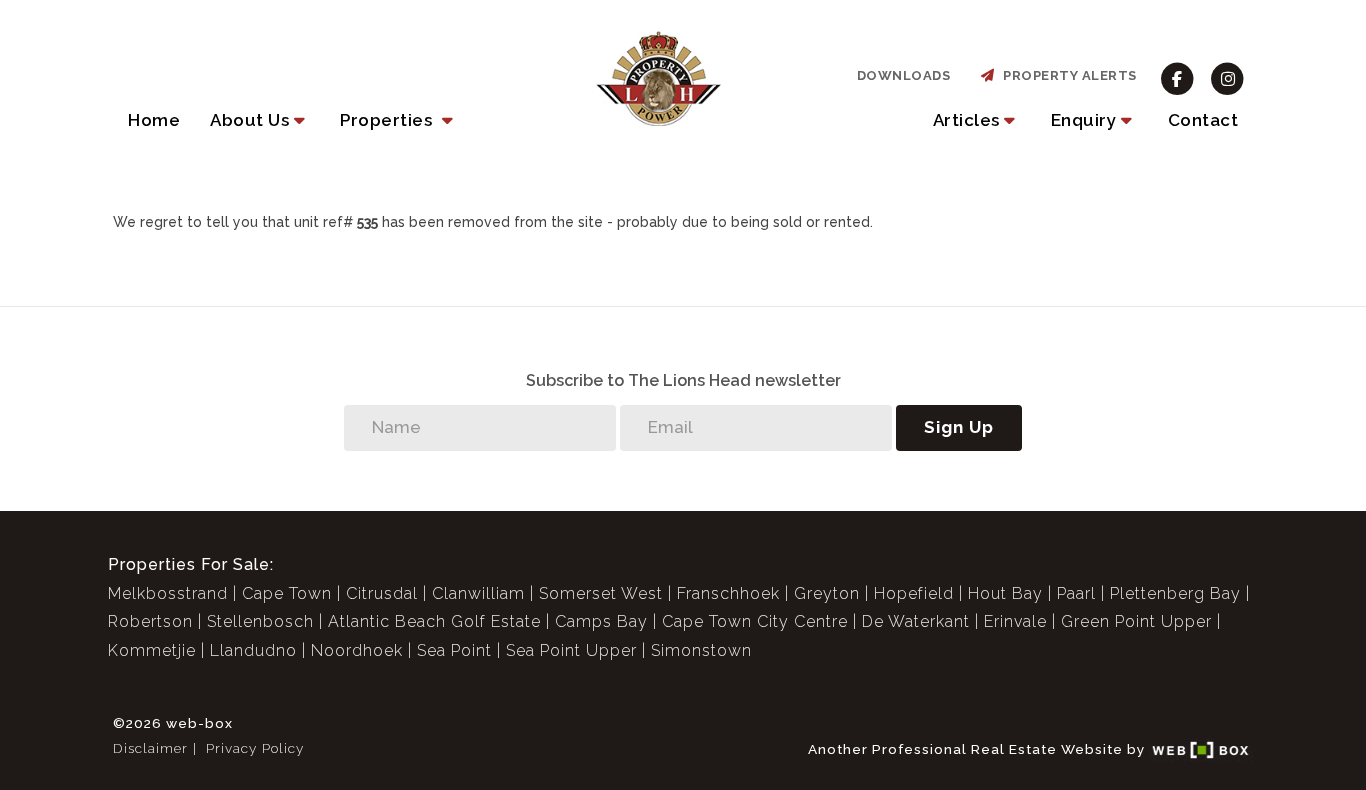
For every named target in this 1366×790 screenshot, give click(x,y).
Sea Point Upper (571, 650)
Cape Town (287, 593)
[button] (260, 120)
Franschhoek (728, 593)
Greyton (827, 593)
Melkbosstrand (168, 593)
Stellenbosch (260, 621)
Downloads (904, 75)
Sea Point (454, 650)
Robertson (150, 621)
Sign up (959, 427)
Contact (1203, 120)
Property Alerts (1066, 75)
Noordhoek (357, 650)
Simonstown (701, 650)
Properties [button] (388, 120)
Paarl (1076, 593)
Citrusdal (382, 593)
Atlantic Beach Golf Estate (434, 621)
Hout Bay (1005, 593)
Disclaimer (150, 748)
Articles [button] (966, 120)
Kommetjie (152, 650)
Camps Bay (601, 621)
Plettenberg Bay (1175, 593)
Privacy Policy (255, 748)
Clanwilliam (478, 593)
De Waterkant (916, 621)
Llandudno (253, 650)
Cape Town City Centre (755, 621)
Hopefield (914, 593)
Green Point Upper (1136, 621)
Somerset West (601, 593)
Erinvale (1015, 621)
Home (154, 120)
